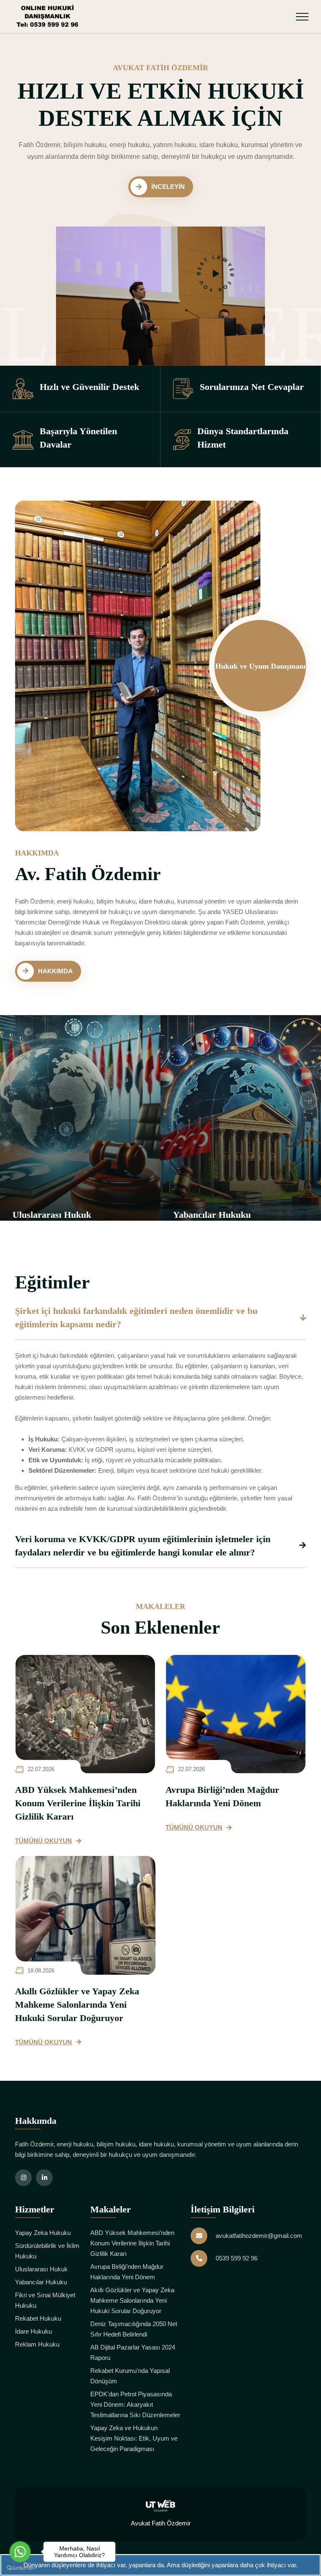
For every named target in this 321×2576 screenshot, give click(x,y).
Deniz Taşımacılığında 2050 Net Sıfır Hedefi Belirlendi (134, 2329)
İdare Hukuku (33, 2331)
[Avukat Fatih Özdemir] (48, 17)
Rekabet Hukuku (38, 2318)
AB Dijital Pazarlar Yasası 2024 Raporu (133, 2352)
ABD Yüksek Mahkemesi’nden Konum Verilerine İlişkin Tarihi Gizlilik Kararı (78, 1803)
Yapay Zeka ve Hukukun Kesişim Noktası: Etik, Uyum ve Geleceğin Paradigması (134, 2438)
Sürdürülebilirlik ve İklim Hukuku (47, 2251)
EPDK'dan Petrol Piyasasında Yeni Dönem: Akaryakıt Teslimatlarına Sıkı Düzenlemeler (135, 2404)
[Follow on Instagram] (23, 2178)
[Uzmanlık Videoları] (216, 274)
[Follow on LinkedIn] (44, 2178)
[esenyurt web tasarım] (160, 2505)
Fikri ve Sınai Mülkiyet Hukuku (45, 2300)
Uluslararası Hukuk (41, 2269)
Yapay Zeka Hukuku (43, 2233)
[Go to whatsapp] (20, 2552)
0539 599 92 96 (237, 2258)
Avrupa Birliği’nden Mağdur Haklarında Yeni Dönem (222, 1796)
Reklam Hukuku (37, 2344)
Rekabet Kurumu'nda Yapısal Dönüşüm (130, 2376)
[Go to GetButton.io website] (20, 2568)
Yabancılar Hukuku (148, 1215)
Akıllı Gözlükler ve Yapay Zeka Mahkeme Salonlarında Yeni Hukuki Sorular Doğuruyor (77, 2005)
